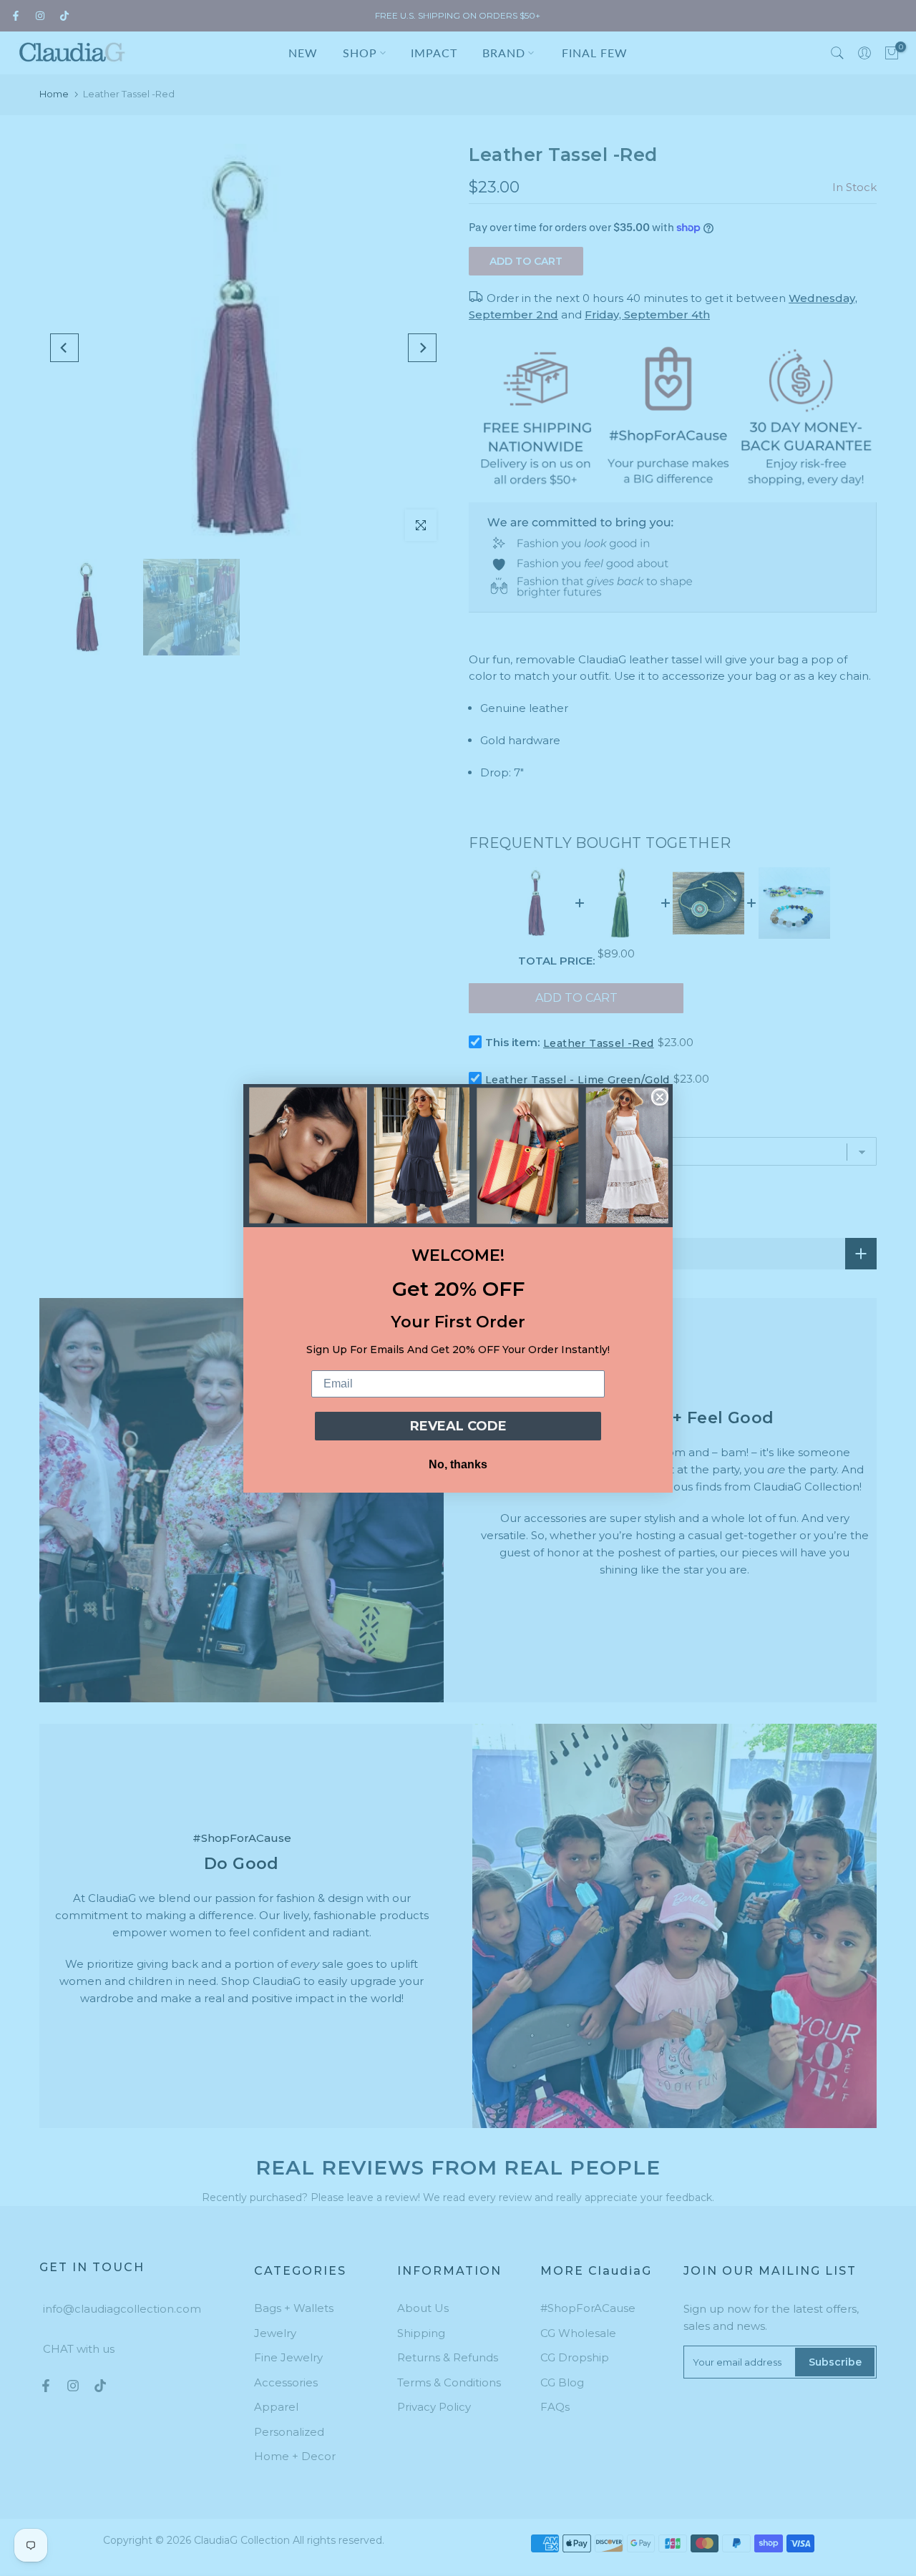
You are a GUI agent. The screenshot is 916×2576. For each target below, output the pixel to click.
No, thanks (458, 1464)
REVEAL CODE (458, 1426)
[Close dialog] (660, 1097)
